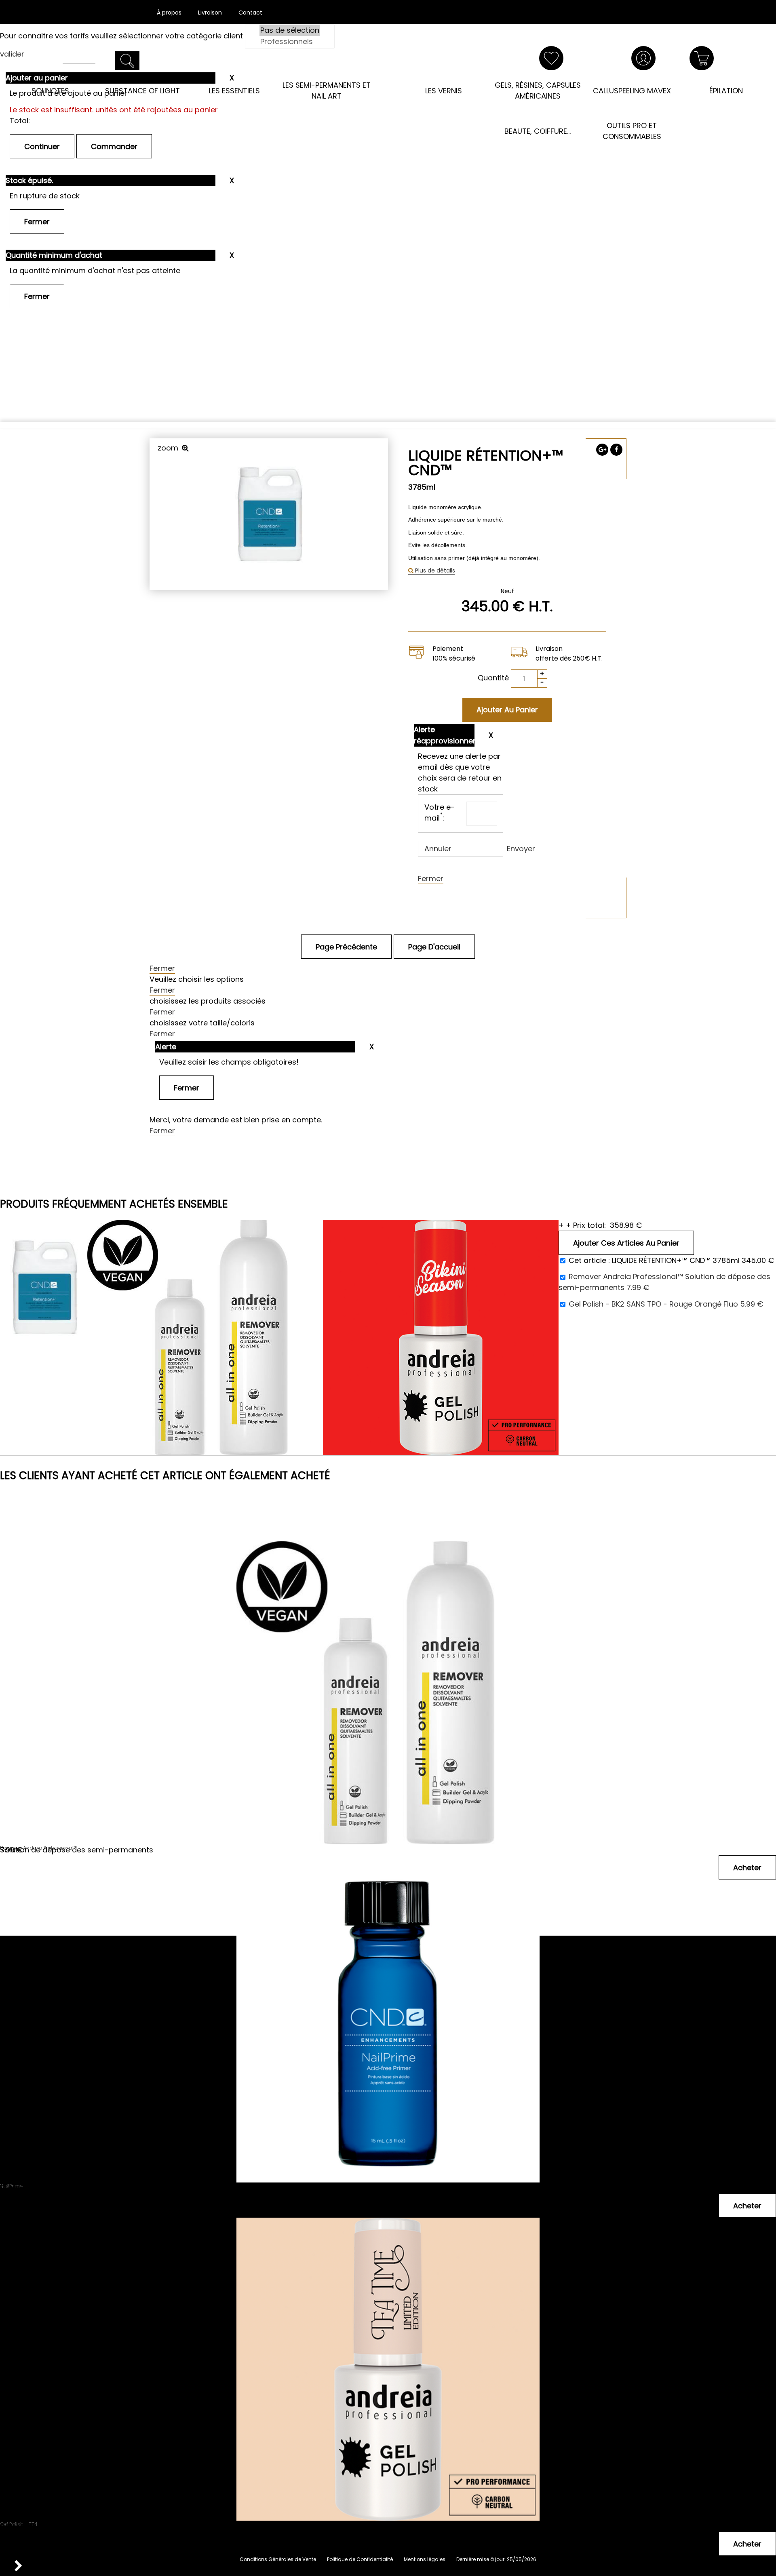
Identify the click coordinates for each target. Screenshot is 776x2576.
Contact (250, 13)
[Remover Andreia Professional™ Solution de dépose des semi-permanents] (388, 1600)
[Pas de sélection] (290, 30)
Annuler (438, 849)
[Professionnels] (290, 42)
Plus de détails (434, 570)
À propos (169, 13)
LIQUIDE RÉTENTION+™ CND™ (486, 463)
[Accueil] (388, 68)
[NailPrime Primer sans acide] (388, 1938)
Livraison (210, 13)
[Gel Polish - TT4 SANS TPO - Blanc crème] (388, 2276)
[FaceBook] (616, 450)
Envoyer (521, 849)
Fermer (431, 879)
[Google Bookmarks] (602, 450)
